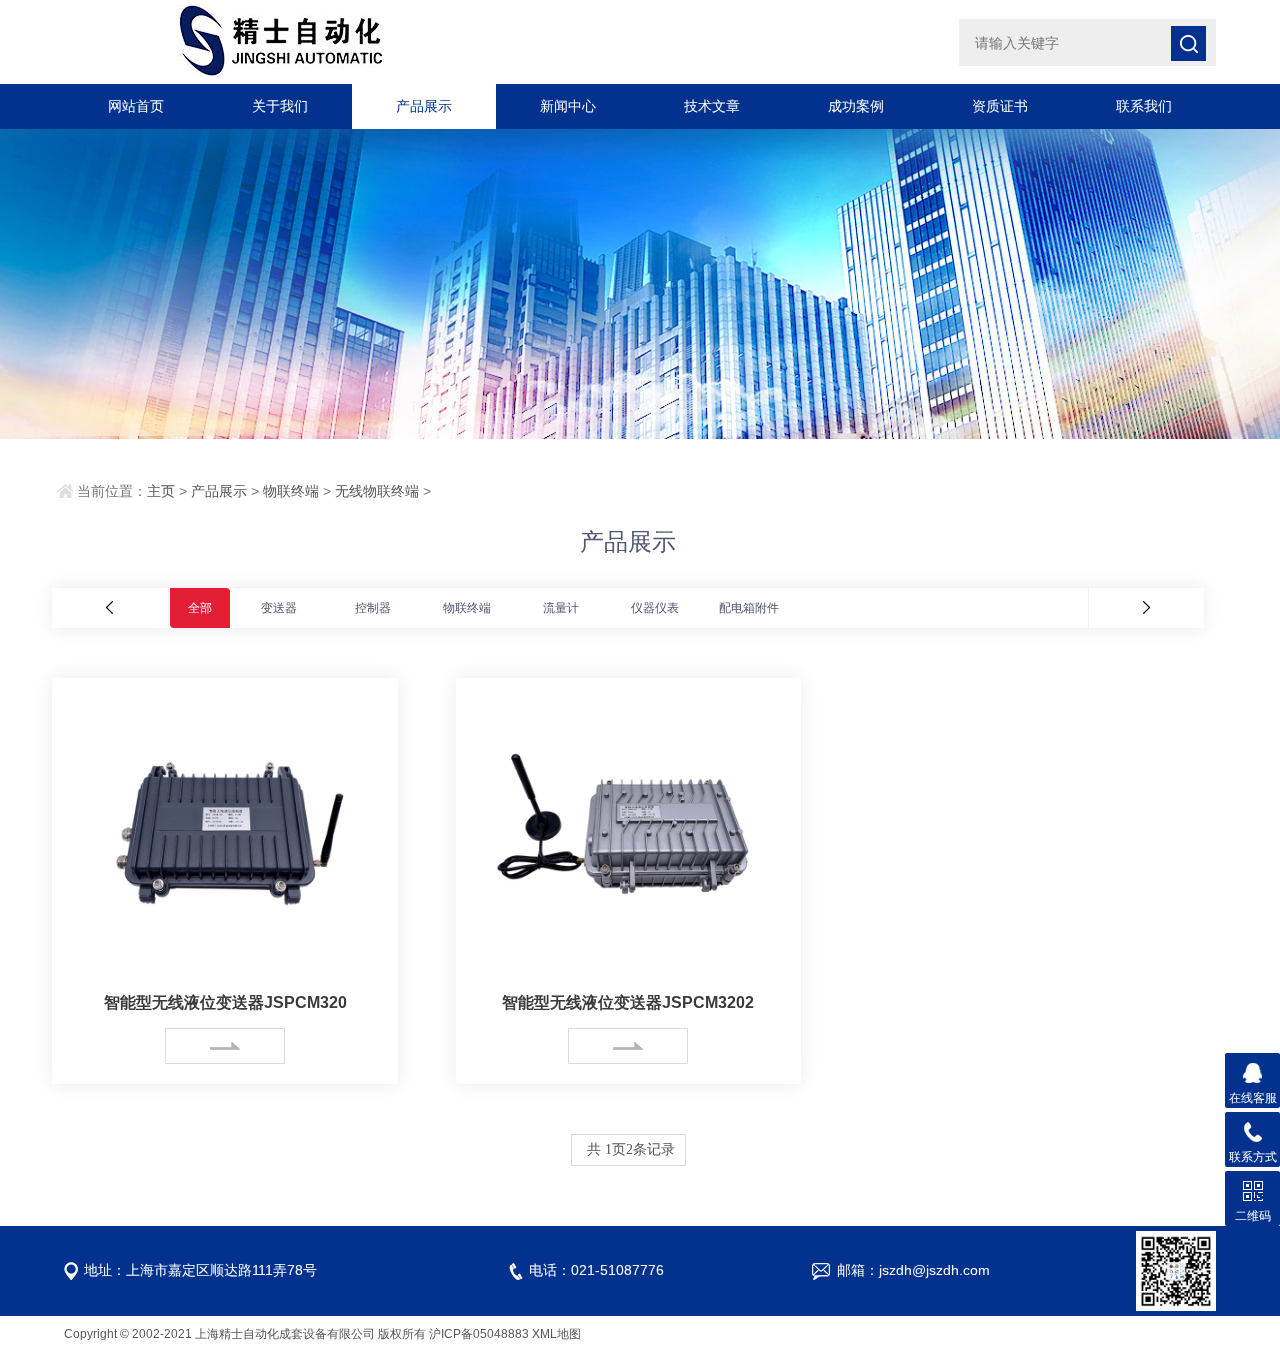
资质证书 (1000, 106)
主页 (161, 491)
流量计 (561, 608)
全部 (200, 608)
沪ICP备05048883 (479, 1334)
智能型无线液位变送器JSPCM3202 (628, 1002)
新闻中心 (568, 106)
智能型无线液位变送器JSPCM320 (225, 1002)
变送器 (279, 608)
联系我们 (1144, 106)
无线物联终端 (377, 491)
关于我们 (280, 106)
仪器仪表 (655, 608)
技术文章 (712, 106)
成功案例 (856, 106)
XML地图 (556, 1334)
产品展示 (424, 106)
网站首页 (136, 106)
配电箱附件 (749, 608)
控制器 (373, 608)
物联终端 (291, 491)
